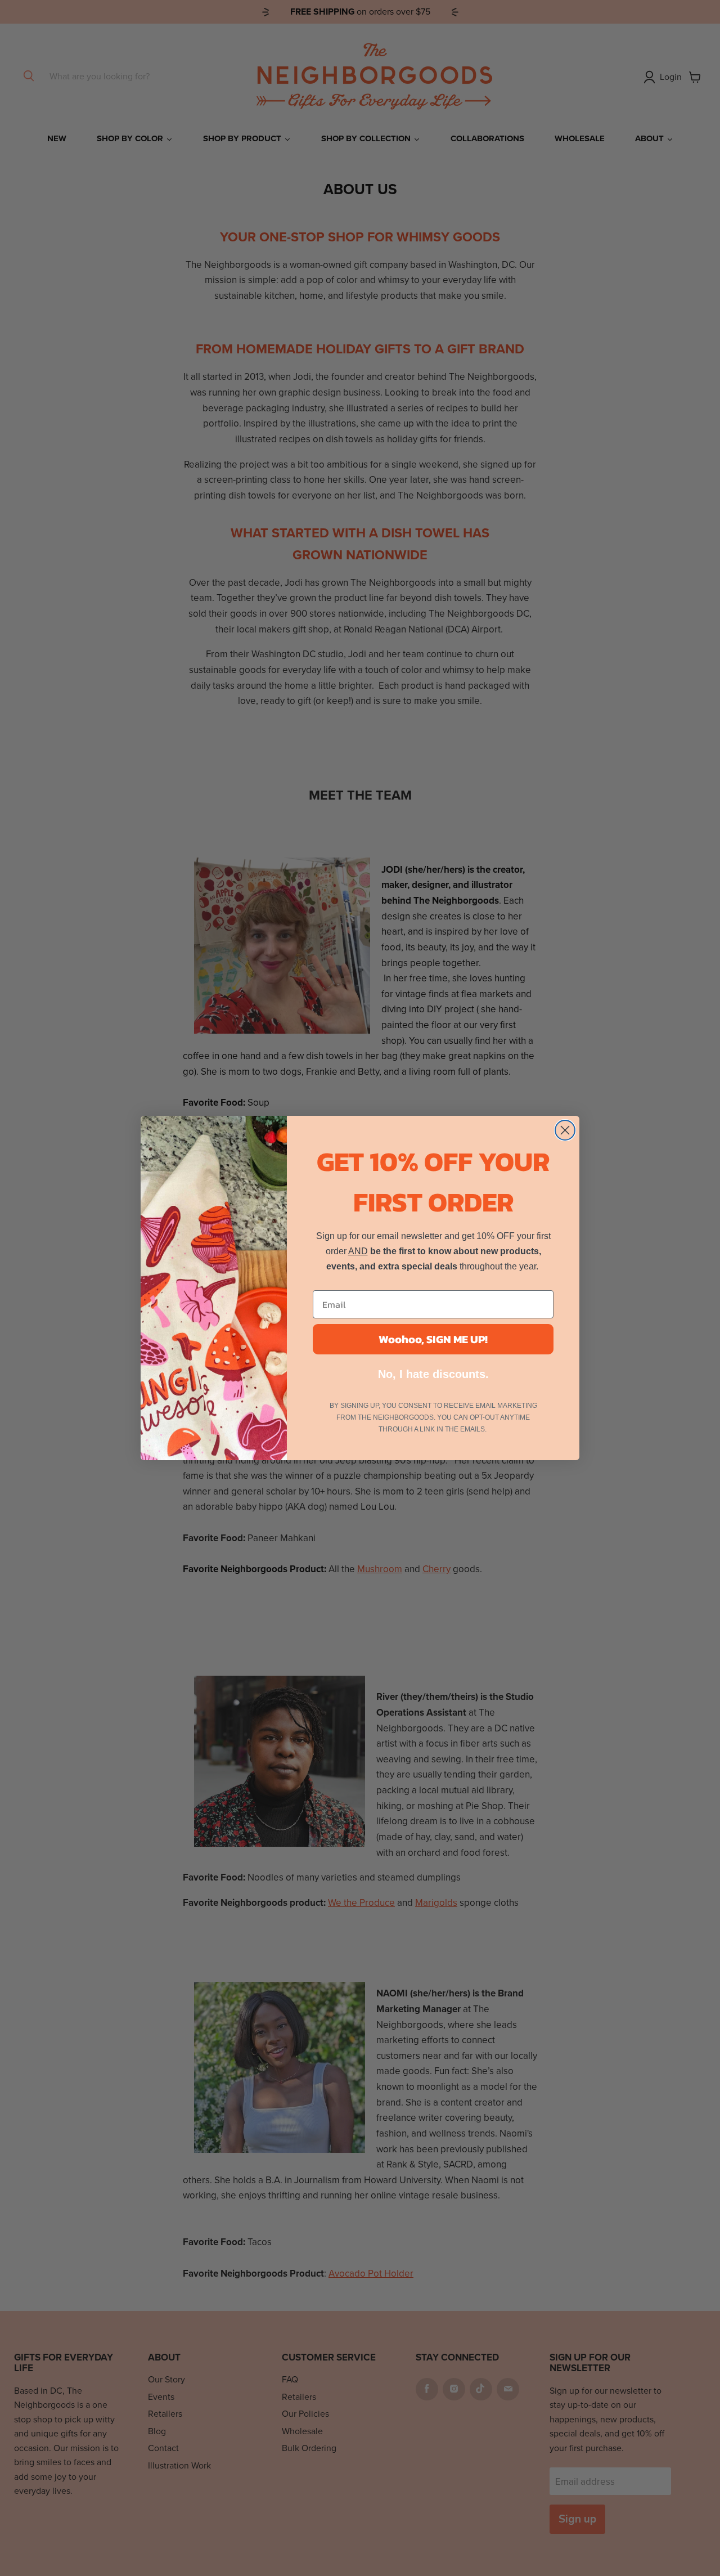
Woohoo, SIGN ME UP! (433, 1339)
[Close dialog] (565, 1130)
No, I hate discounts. (433, 1374)
